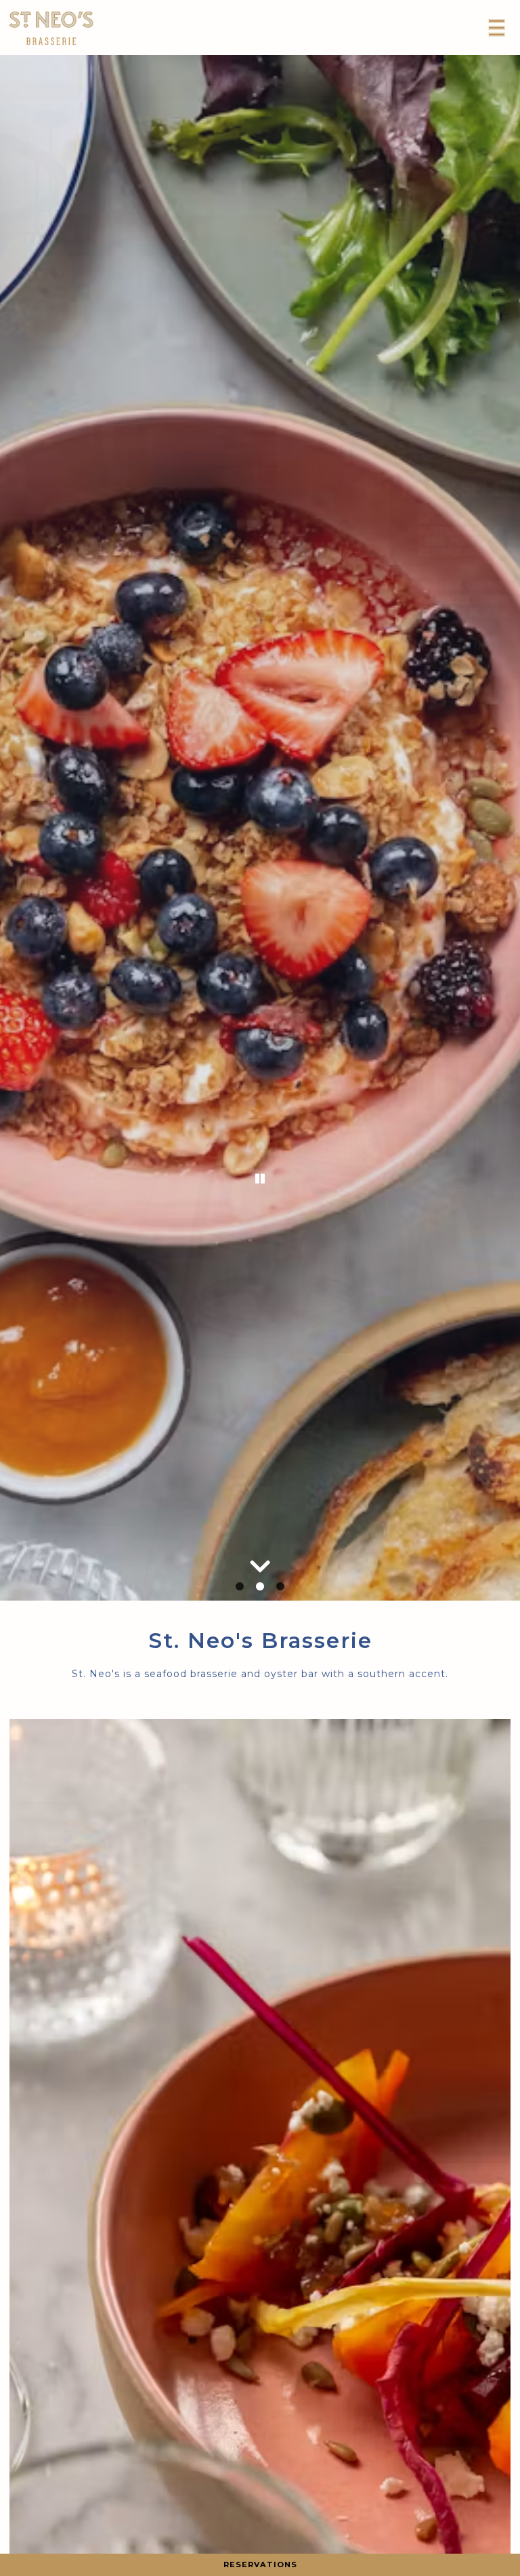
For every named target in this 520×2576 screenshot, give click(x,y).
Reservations (260, 2564)
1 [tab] (240, 1587)
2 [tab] (260, 1587)
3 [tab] (280, 1587)
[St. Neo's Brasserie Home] (51, 27)
